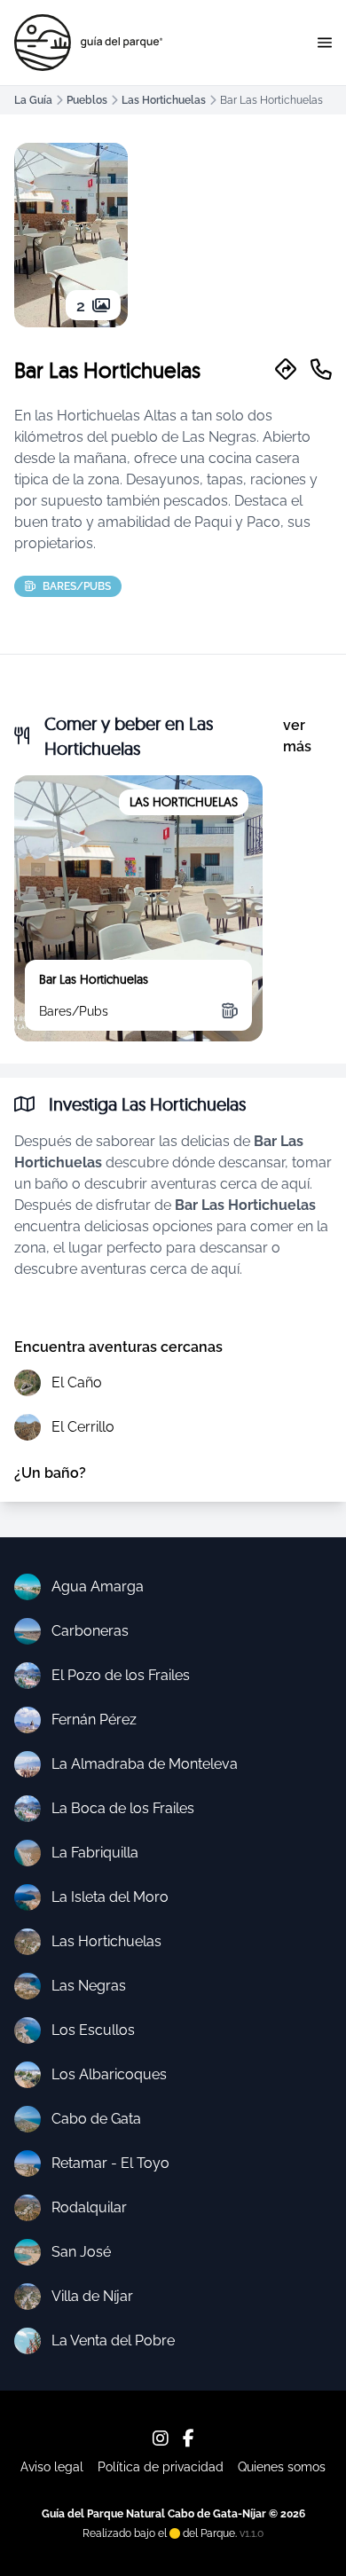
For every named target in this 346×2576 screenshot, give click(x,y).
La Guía (33, 100)
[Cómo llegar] (286, 370)
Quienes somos (282, 2467)
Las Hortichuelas (164, 100)
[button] (325, 43)
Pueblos (87, 100)
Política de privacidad (161, 2467)
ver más (297, 736)
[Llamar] (321, 370)
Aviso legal (52, 2467)
